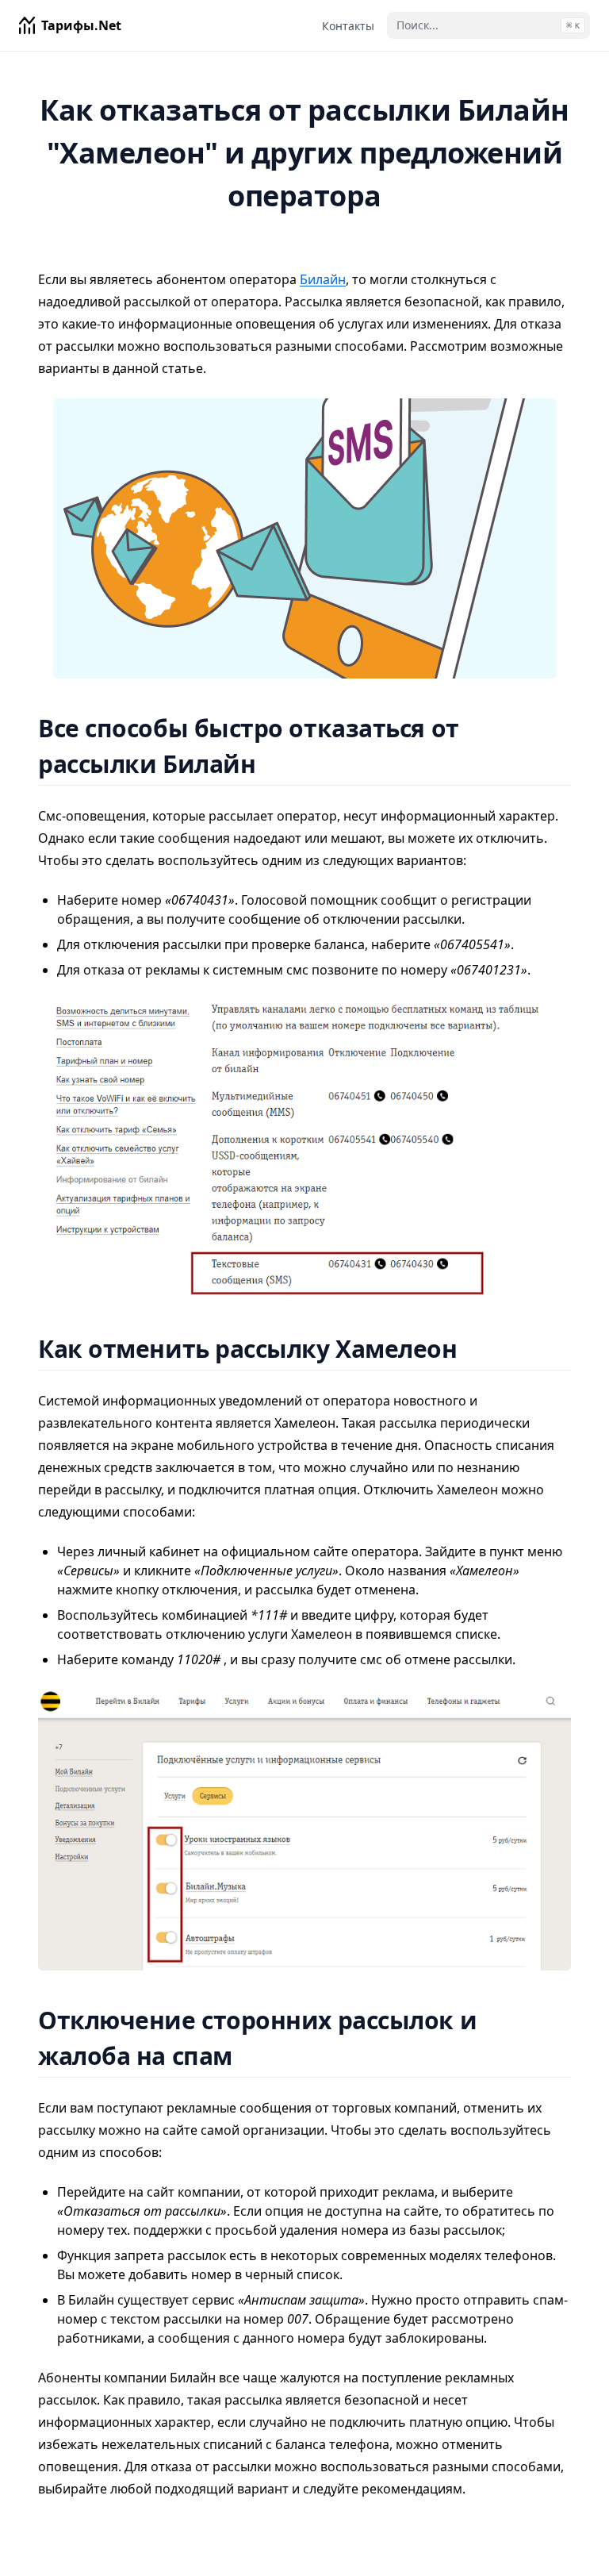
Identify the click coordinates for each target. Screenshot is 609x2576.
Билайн (323, 279)
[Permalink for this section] (276, 764)
